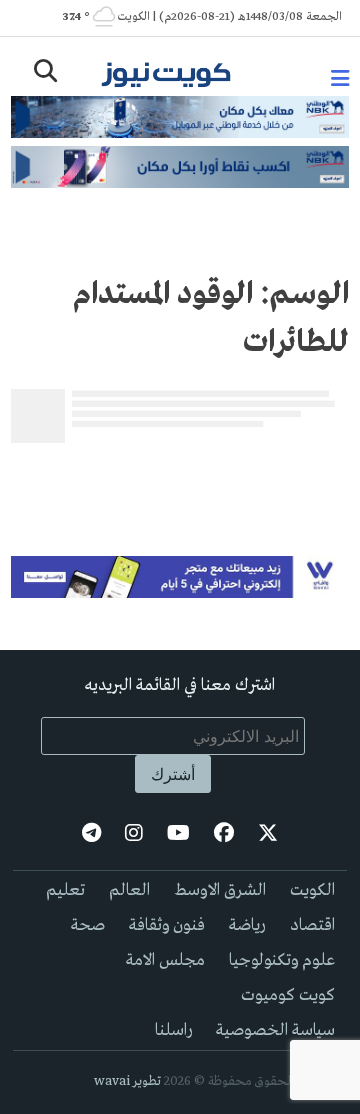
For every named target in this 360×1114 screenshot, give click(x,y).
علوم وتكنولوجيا (282, 960)
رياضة (247, 925)
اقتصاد (312, 925)
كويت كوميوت (288, 995)
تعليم (65, 890)
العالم (129, 890)
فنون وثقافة (167, 925)
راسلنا (173, 1030)
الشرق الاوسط (220, 890)
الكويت (312, 890)
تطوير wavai (127, 1081)
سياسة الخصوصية (275, 1030)
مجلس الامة (165, 960)
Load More (180, 483)
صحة (88, 925)
